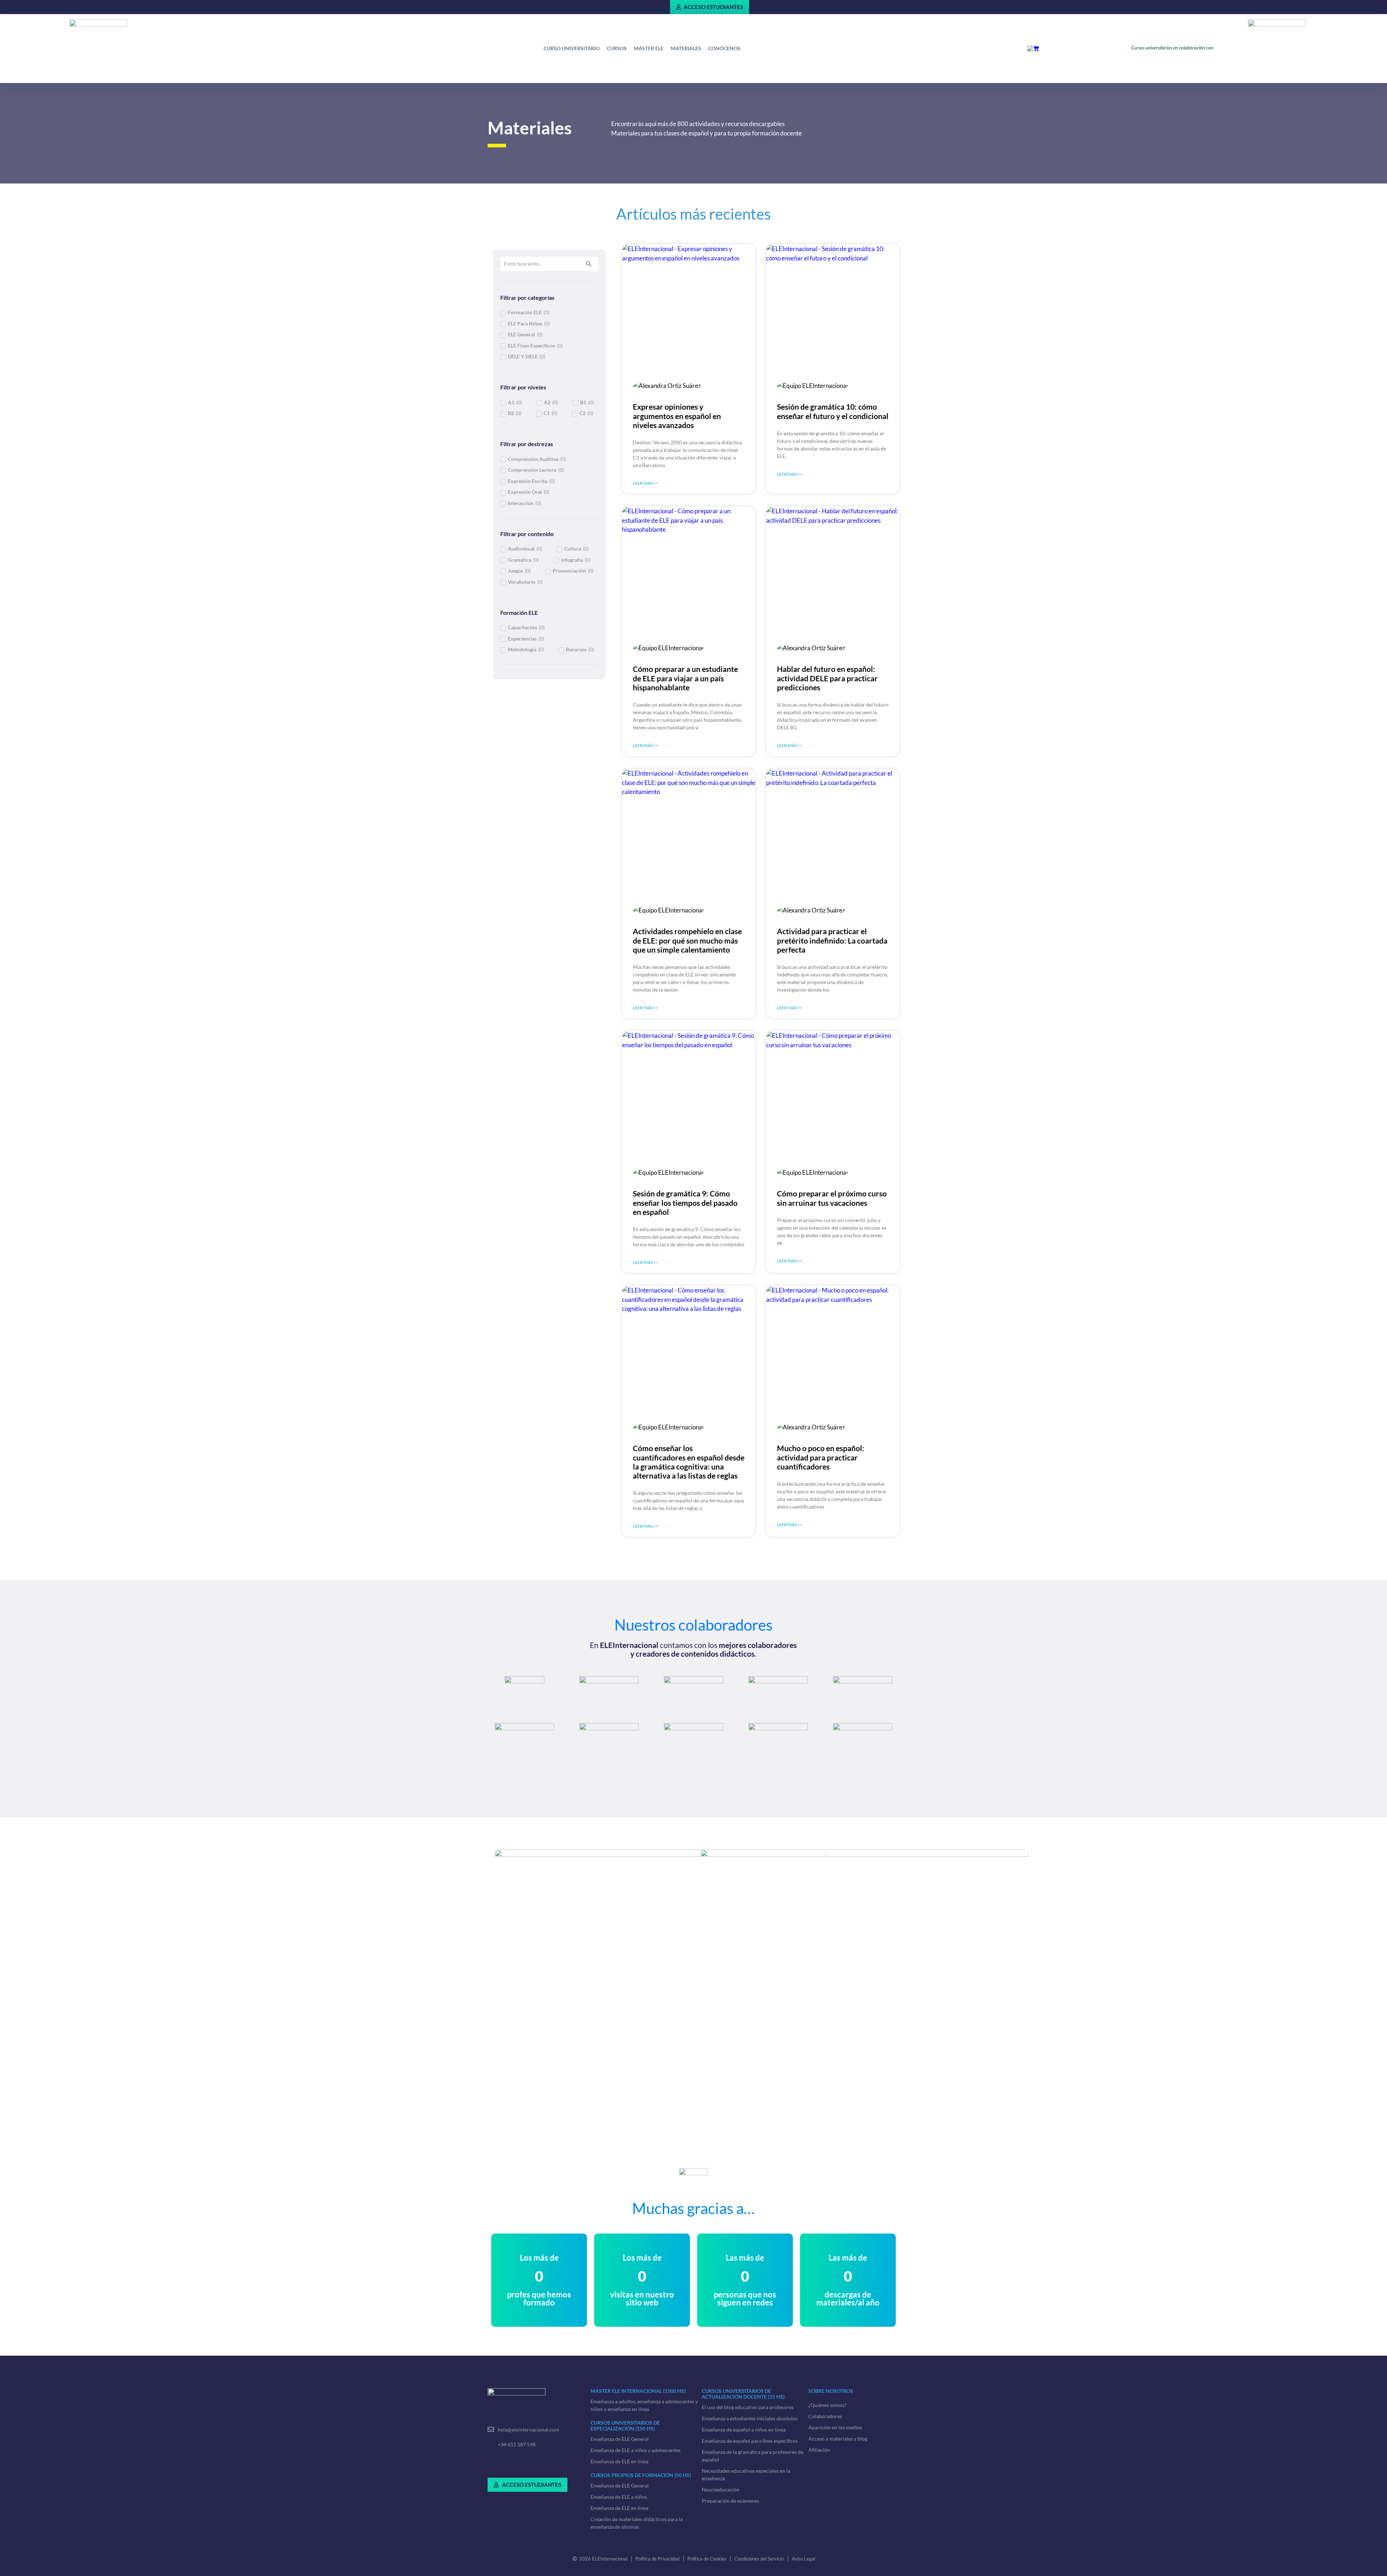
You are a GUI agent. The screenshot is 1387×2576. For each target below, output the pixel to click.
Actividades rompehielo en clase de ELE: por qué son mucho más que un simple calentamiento (687, 940)
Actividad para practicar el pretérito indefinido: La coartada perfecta (832, 940)
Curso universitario (572, 48)
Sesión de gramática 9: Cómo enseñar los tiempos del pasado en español (685, 1202)
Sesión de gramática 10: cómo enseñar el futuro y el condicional (833, 411)
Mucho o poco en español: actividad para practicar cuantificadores (821, 1457)
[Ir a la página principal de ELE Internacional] (98, 30)
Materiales (686, 48)
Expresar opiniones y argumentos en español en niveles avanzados (677, 416)
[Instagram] (543, 7)
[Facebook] (491, 7)
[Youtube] (575, 2465)
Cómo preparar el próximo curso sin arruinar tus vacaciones (832, 1198)
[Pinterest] (530, 7)
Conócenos (724, 48)
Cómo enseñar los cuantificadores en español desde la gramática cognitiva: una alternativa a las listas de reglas (689, 1462)
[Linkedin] (504, 7)
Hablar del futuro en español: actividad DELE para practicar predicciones (827, 678)
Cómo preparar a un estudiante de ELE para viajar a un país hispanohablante (685, 678)
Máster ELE (649, 48)
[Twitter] (517, 7)
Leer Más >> (646, 483)
